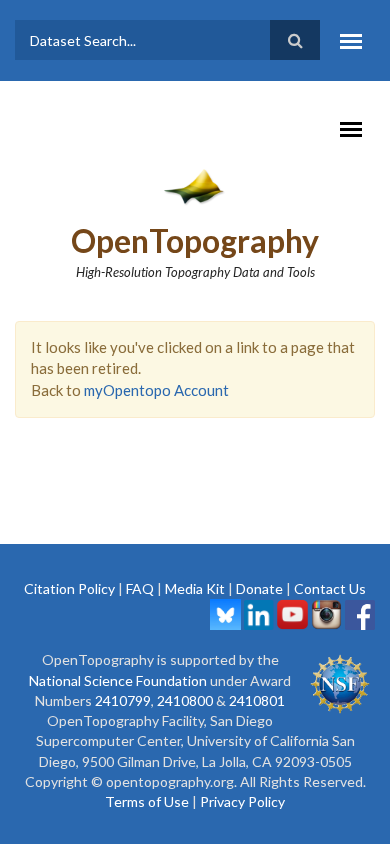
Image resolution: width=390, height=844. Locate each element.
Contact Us (330, 588)
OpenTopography (195, 240)
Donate (259, 588)
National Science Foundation (118, 680)
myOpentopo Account (156, 390)
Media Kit (195, 588)
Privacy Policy (242, 801)
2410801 (257, 700)
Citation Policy (69, 588)
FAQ (140, 588)
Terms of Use (147, 801)
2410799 (123, 700)
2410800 (185, 700)
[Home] (195, 186)
